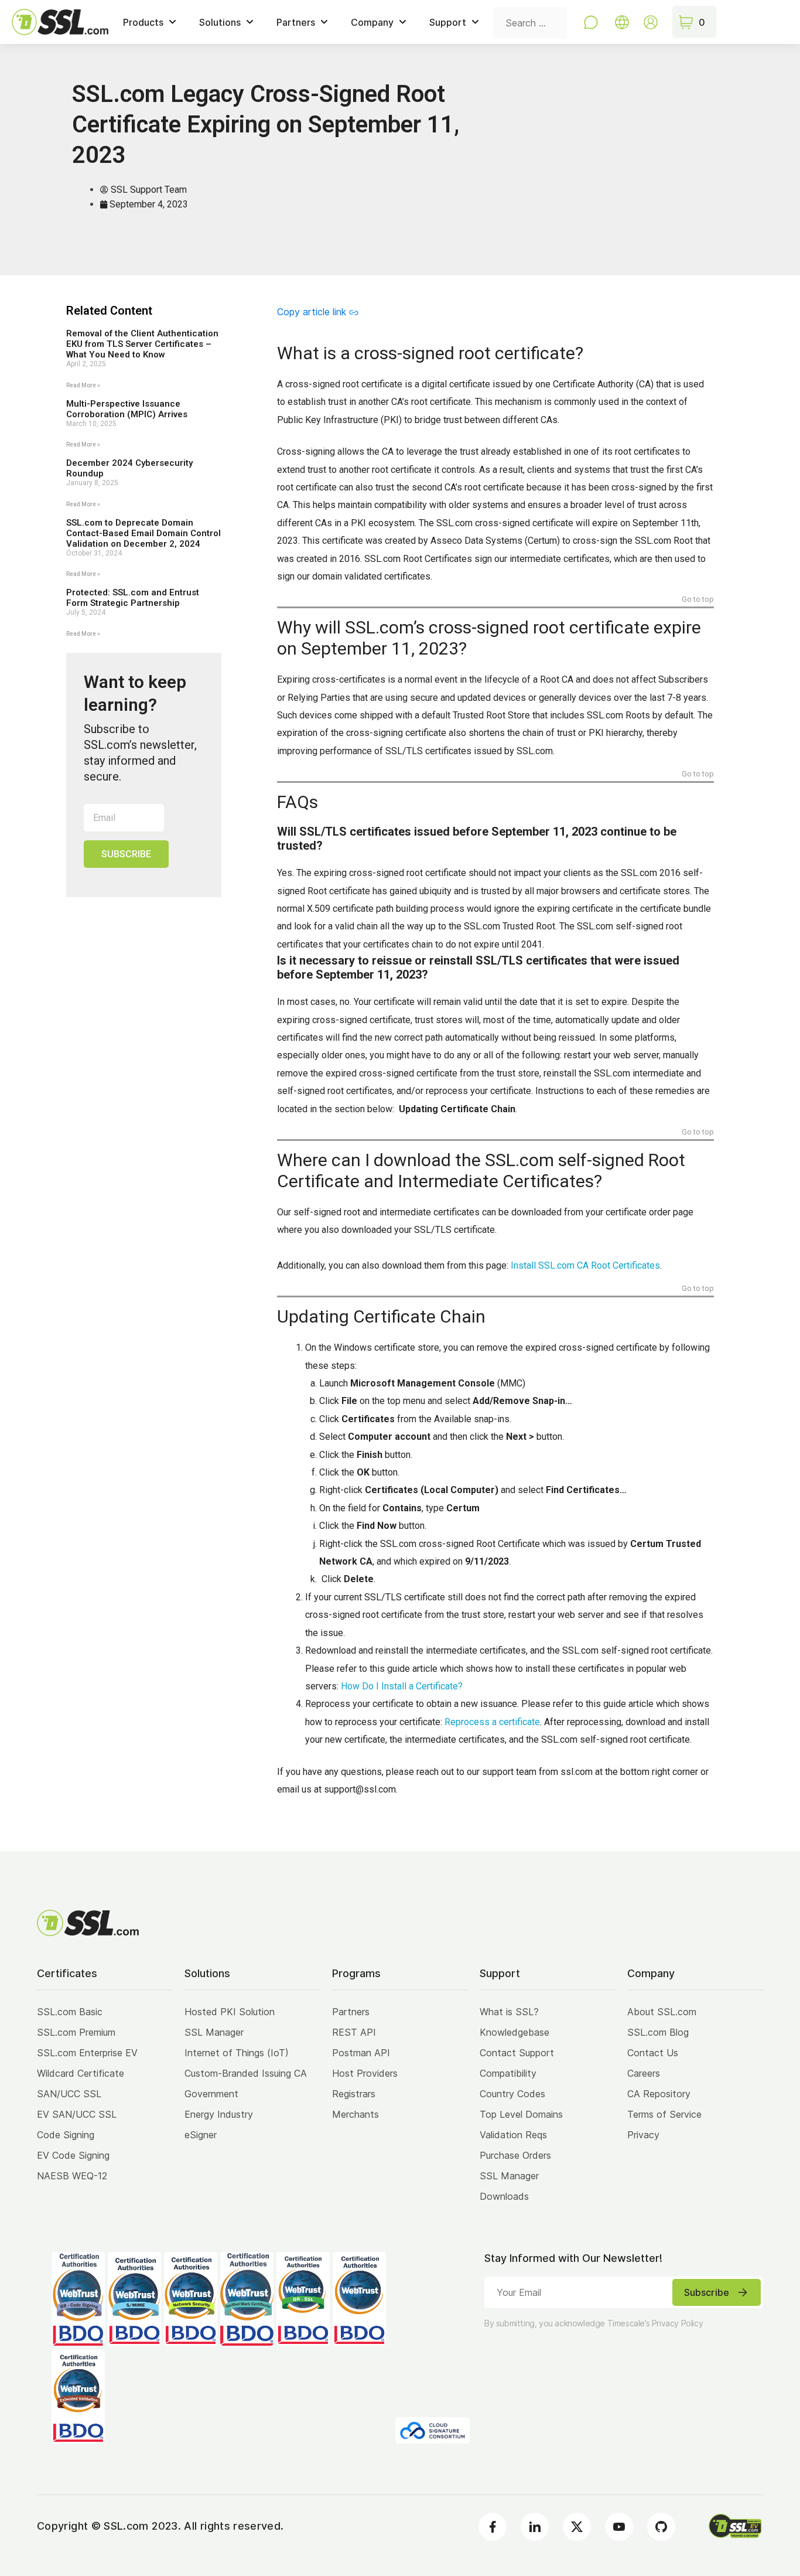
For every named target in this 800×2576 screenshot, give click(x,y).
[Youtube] (619, 2527)
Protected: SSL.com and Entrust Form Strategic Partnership (133, 598)
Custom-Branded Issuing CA (246, 2073)
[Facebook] (493, 2527)
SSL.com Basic (70, 2012)
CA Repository (659, 2094)
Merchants (355, 2114)
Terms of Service (664, 2114)
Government (211, 2094)
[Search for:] (530, 22)
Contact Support (517, 2053)
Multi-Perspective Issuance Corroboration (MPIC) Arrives (127, 409)
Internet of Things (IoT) (237, 2053)
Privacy (643, 2135)
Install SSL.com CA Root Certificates (585, 1265)
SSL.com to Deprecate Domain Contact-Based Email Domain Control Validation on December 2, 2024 (143, 533)
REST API (354, 2032)
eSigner (201, 2135)
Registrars (354, 2094)
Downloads (504, 2196)
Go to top (698, 600)
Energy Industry (219, 2114)
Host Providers (365, 2073)
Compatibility (508, 2073)
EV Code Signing (73, 2155)
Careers (644, 2073)
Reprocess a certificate (492, 1722)
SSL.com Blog (658, 2032)
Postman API (361, 2053)
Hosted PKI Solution (230, 2012)
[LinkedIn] (535, 2527)
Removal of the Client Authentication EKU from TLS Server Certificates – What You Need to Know (142, 344)
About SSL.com (662, 2012)
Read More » (83, 385)
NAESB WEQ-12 (72, 2176)
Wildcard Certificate (81, 2073)
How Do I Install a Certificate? (402, 1686)
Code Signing (66, 2135)
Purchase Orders (515, 2155)
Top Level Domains (521, 2114)
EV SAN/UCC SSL (77, 2114)
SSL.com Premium (76, 2032)
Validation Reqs (513, 2135)
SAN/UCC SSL (69, 2094)
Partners (351, 2012)
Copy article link (312, 312)
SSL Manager (214, 2032)
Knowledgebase (514, 2032)
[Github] (661, 2527)
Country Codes (512, 2094)
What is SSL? (509, 2012)
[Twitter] (577, 2527)
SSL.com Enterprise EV (87, 2053)
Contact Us (653, 2053)
